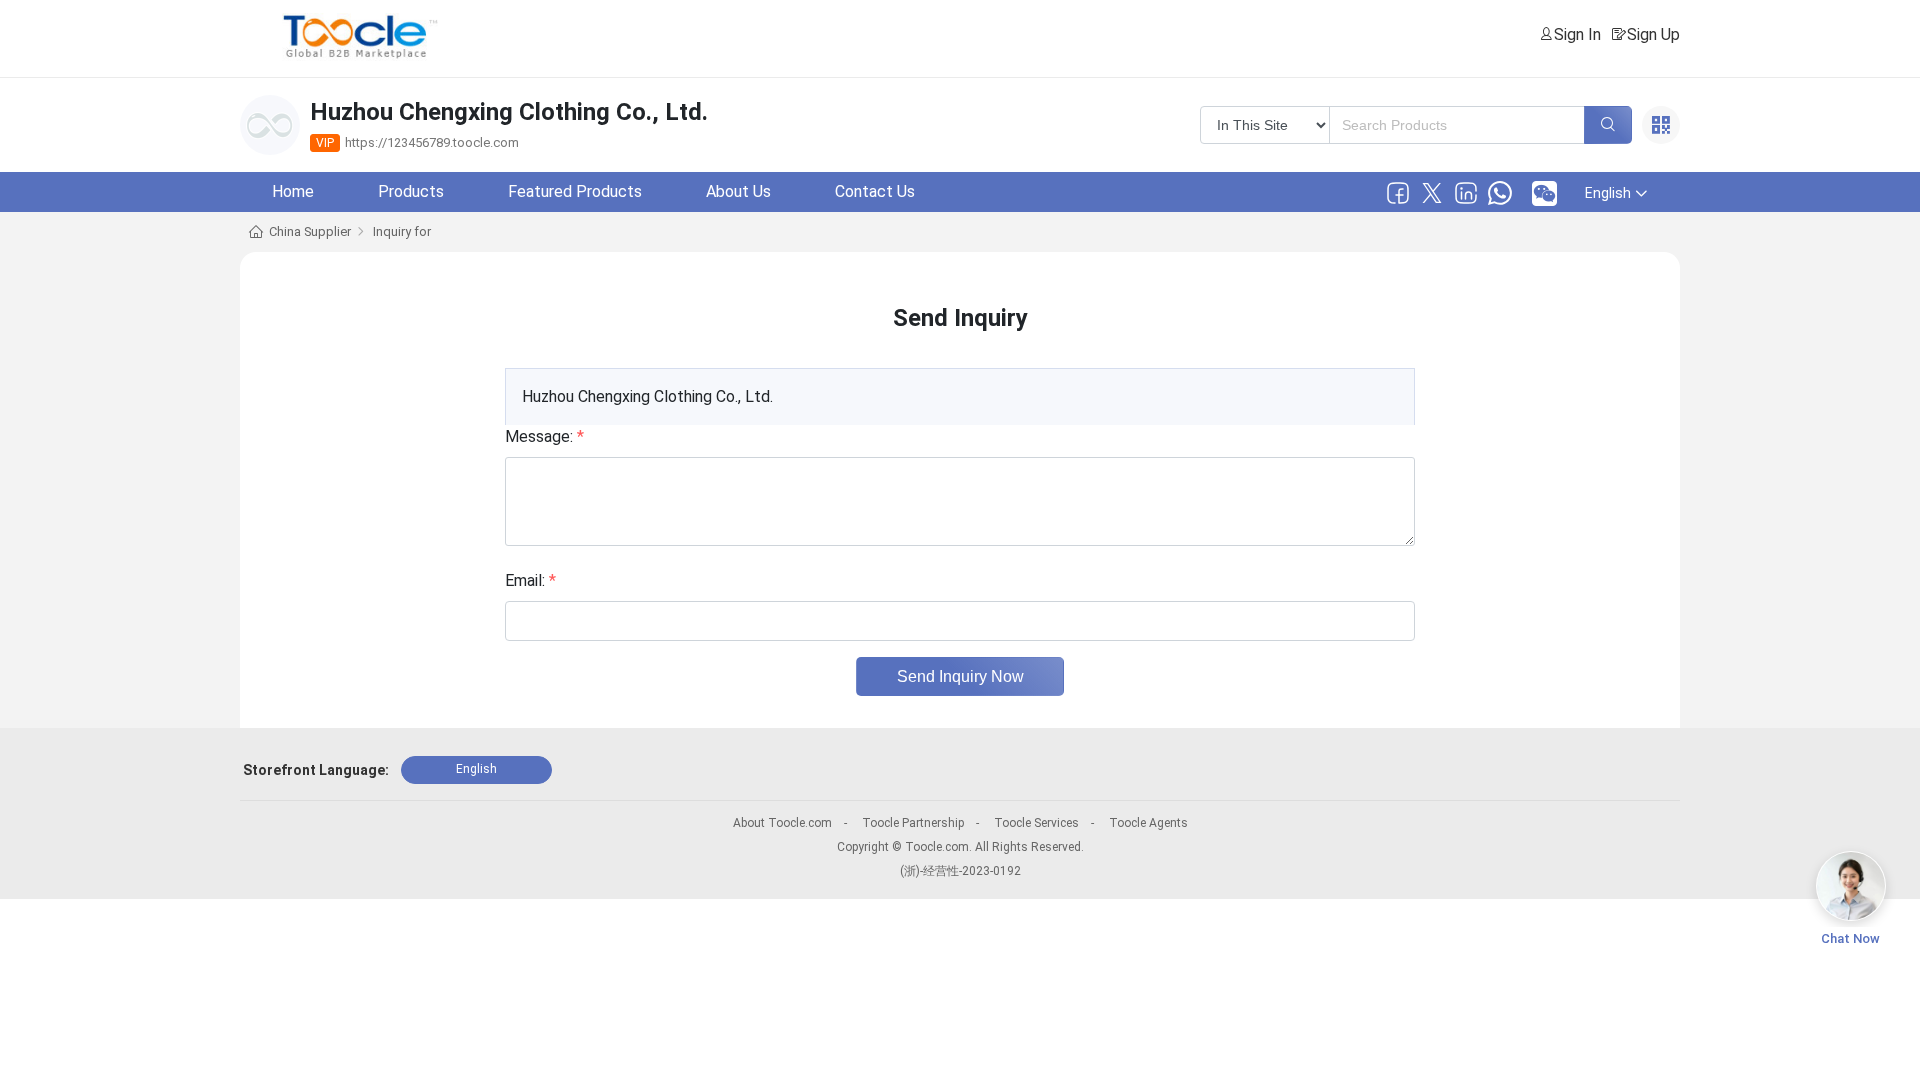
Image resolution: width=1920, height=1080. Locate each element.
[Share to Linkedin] (1466, 193)
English (476, 769)
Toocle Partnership (913, 823)
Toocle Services (1036, 823)
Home (293, 191)
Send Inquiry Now (960, 676)
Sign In (1577, 34)
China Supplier (310, 231)
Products (411, 191)
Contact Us (875, 191)
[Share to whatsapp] (1500, 193)
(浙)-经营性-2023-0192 (960, 871)
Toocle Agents (1148, 823)
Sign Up (1653, 34)
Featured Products (575, 191)
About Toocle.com (782, 823)
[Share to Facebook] (1398, 193)
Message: (544, 436)
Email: (530, 580)
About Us (738, 191)
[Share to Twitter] (1432, 193)
